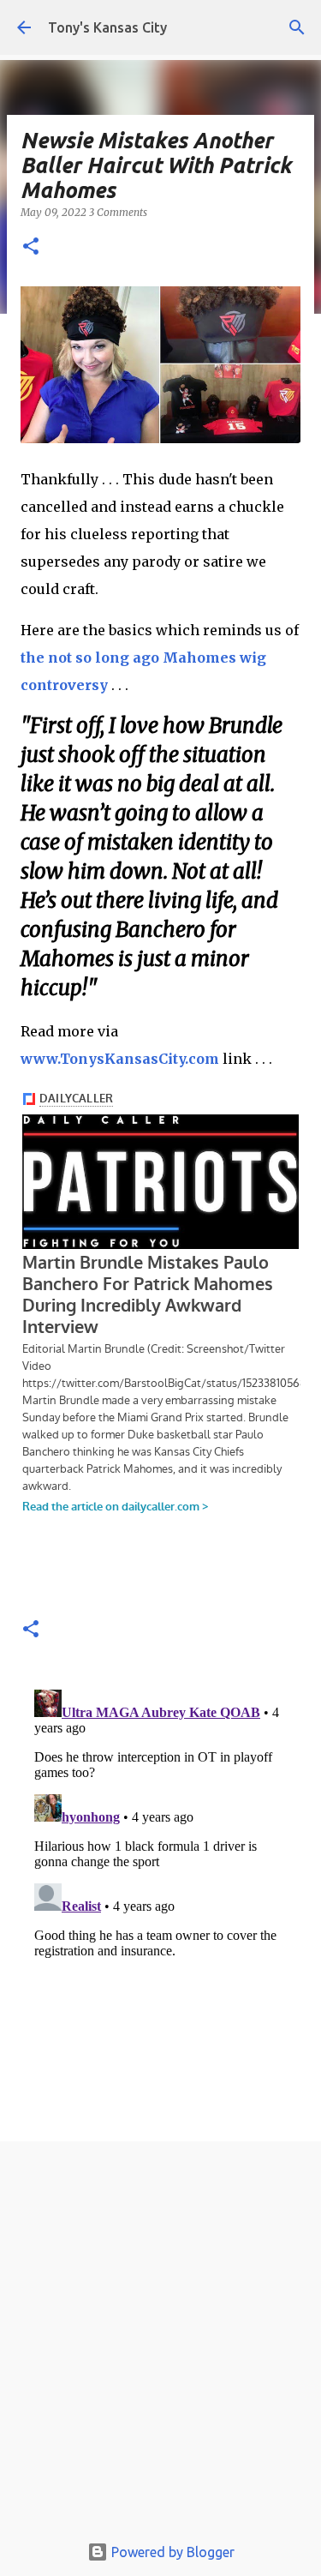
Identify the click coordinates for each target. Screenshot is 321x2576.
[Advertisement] (160, 2342)
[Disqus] (160, 1897)
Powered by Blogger (171, 2552)
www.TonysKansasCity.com (120, 1059)
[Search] (297, 27)
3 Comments (118, 212)
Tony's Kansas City (107, 27)
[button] (31, 247)
